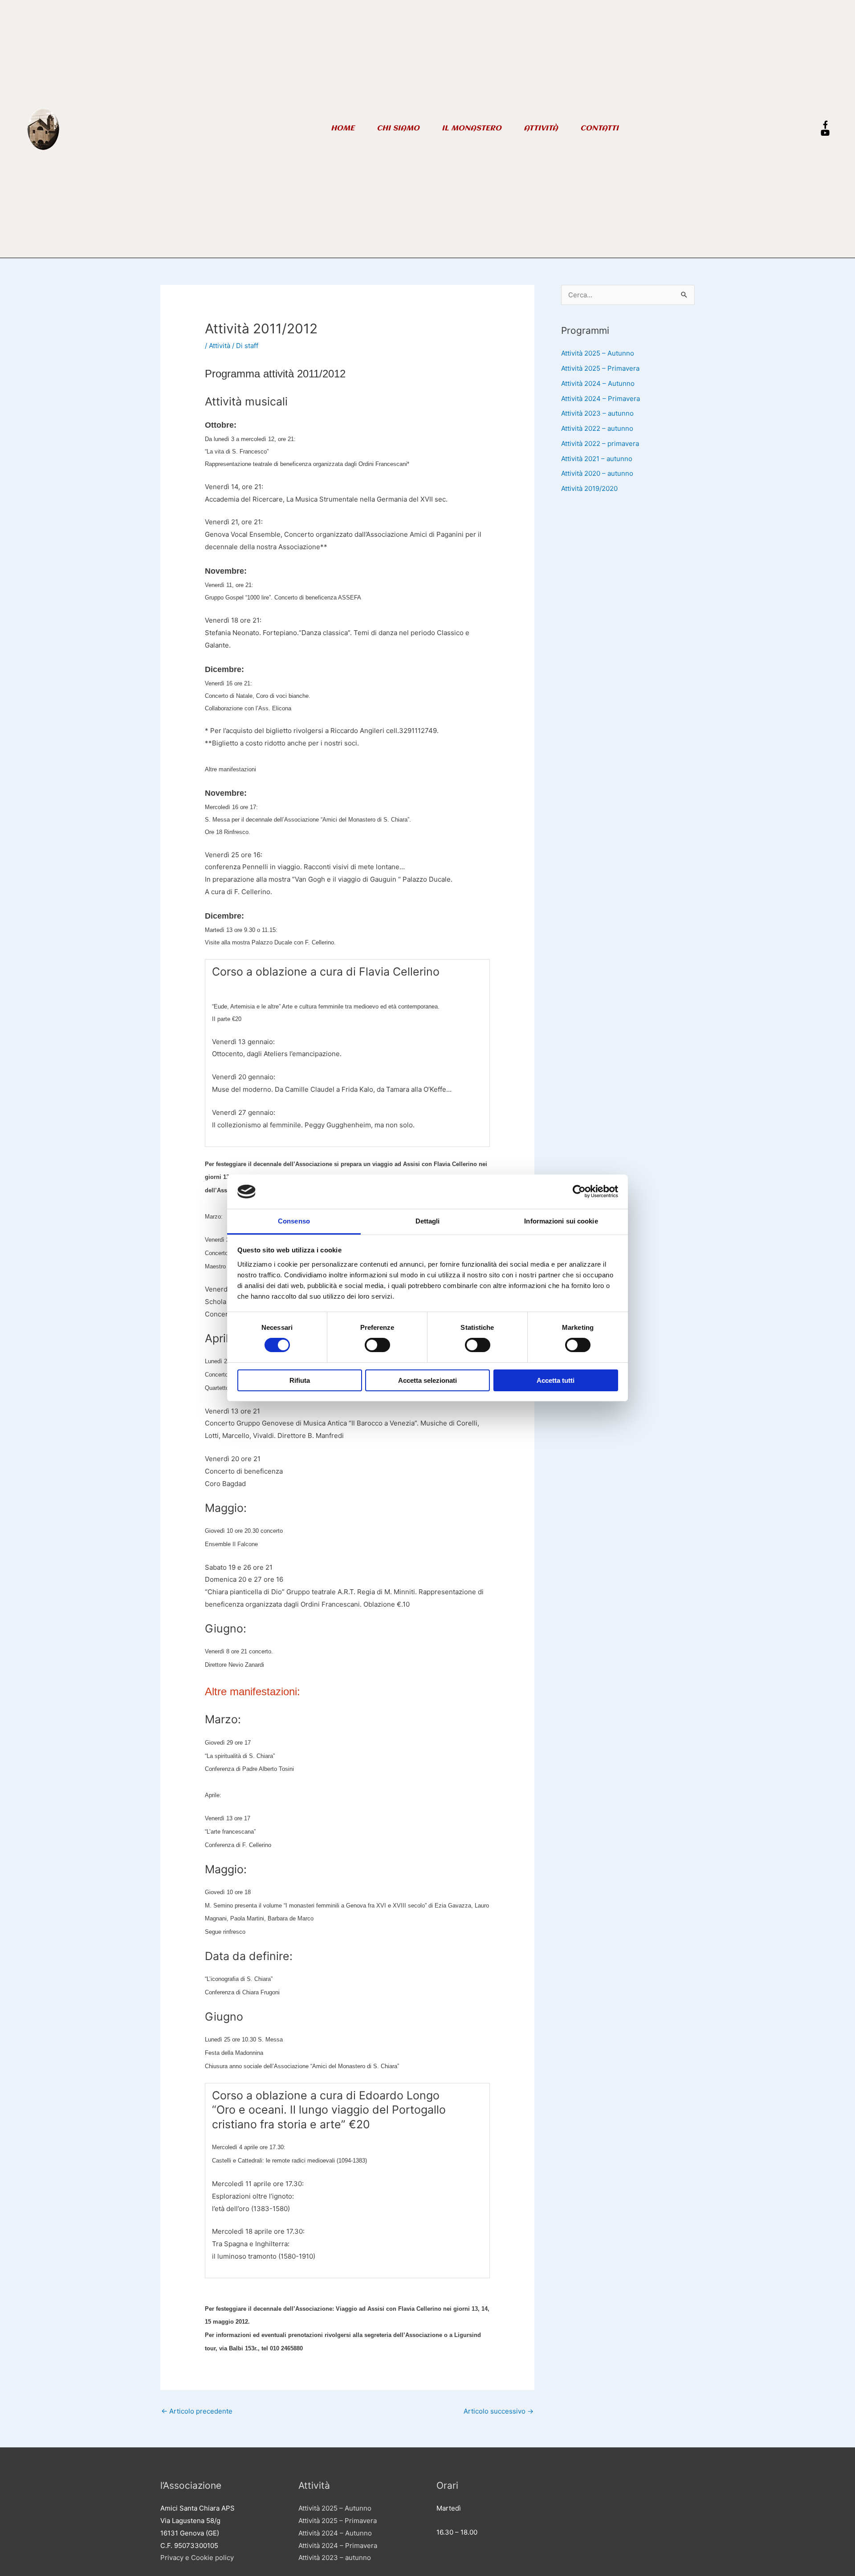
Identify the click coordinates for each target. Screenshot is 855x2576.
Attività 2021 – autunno (597, 459)
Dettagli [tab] (428, 1221)
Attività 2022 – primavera (600, 444)
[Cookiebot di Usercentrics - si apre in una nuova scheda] (579, 1191)
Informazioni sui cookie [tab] (561, 1221)
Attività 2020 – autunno (597, 473)
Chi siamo (398, 128)
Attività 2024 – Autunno (598, 383)
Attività (541, 128)
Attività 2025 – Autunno (598, 353)
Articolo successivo (499, 2411)
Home (343, 128)
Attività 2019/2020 (589, 488)
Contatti (599, 128)
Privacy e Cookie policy (197, 2558)
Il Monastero (472, 128)
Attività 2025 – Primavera (600, 368)
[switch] (377, 1345)
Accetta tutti (556, 1380)
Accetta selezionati (427, 1380)
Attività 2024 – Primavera (601, 399)
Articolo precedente (197, 2411)
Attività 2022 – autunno (597, 428)
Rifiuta (300, 1380)
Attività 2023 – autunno (597, 413)
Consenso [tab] (294, 1221)
